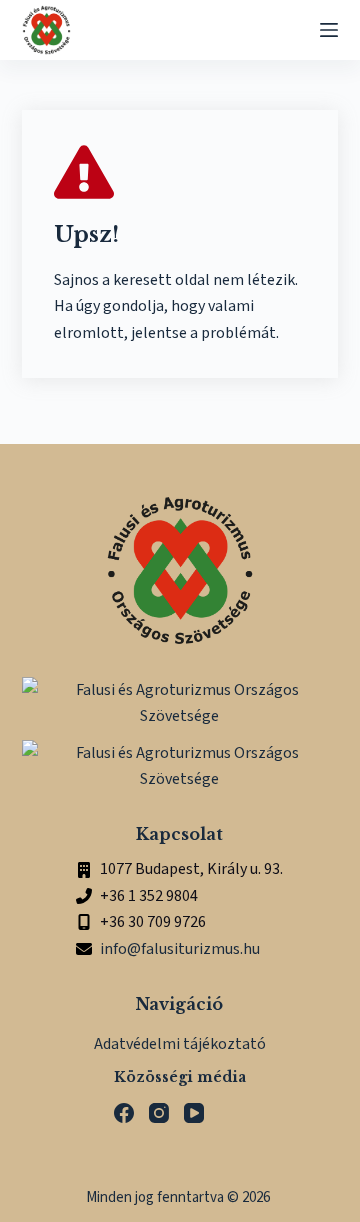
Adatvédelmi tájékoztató (180, 1044)
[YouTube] (194, 1113)
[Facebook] (124, 1113)
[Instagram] (159, 1113)
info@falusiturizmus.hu (180, 949)
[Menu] (329, 30)
